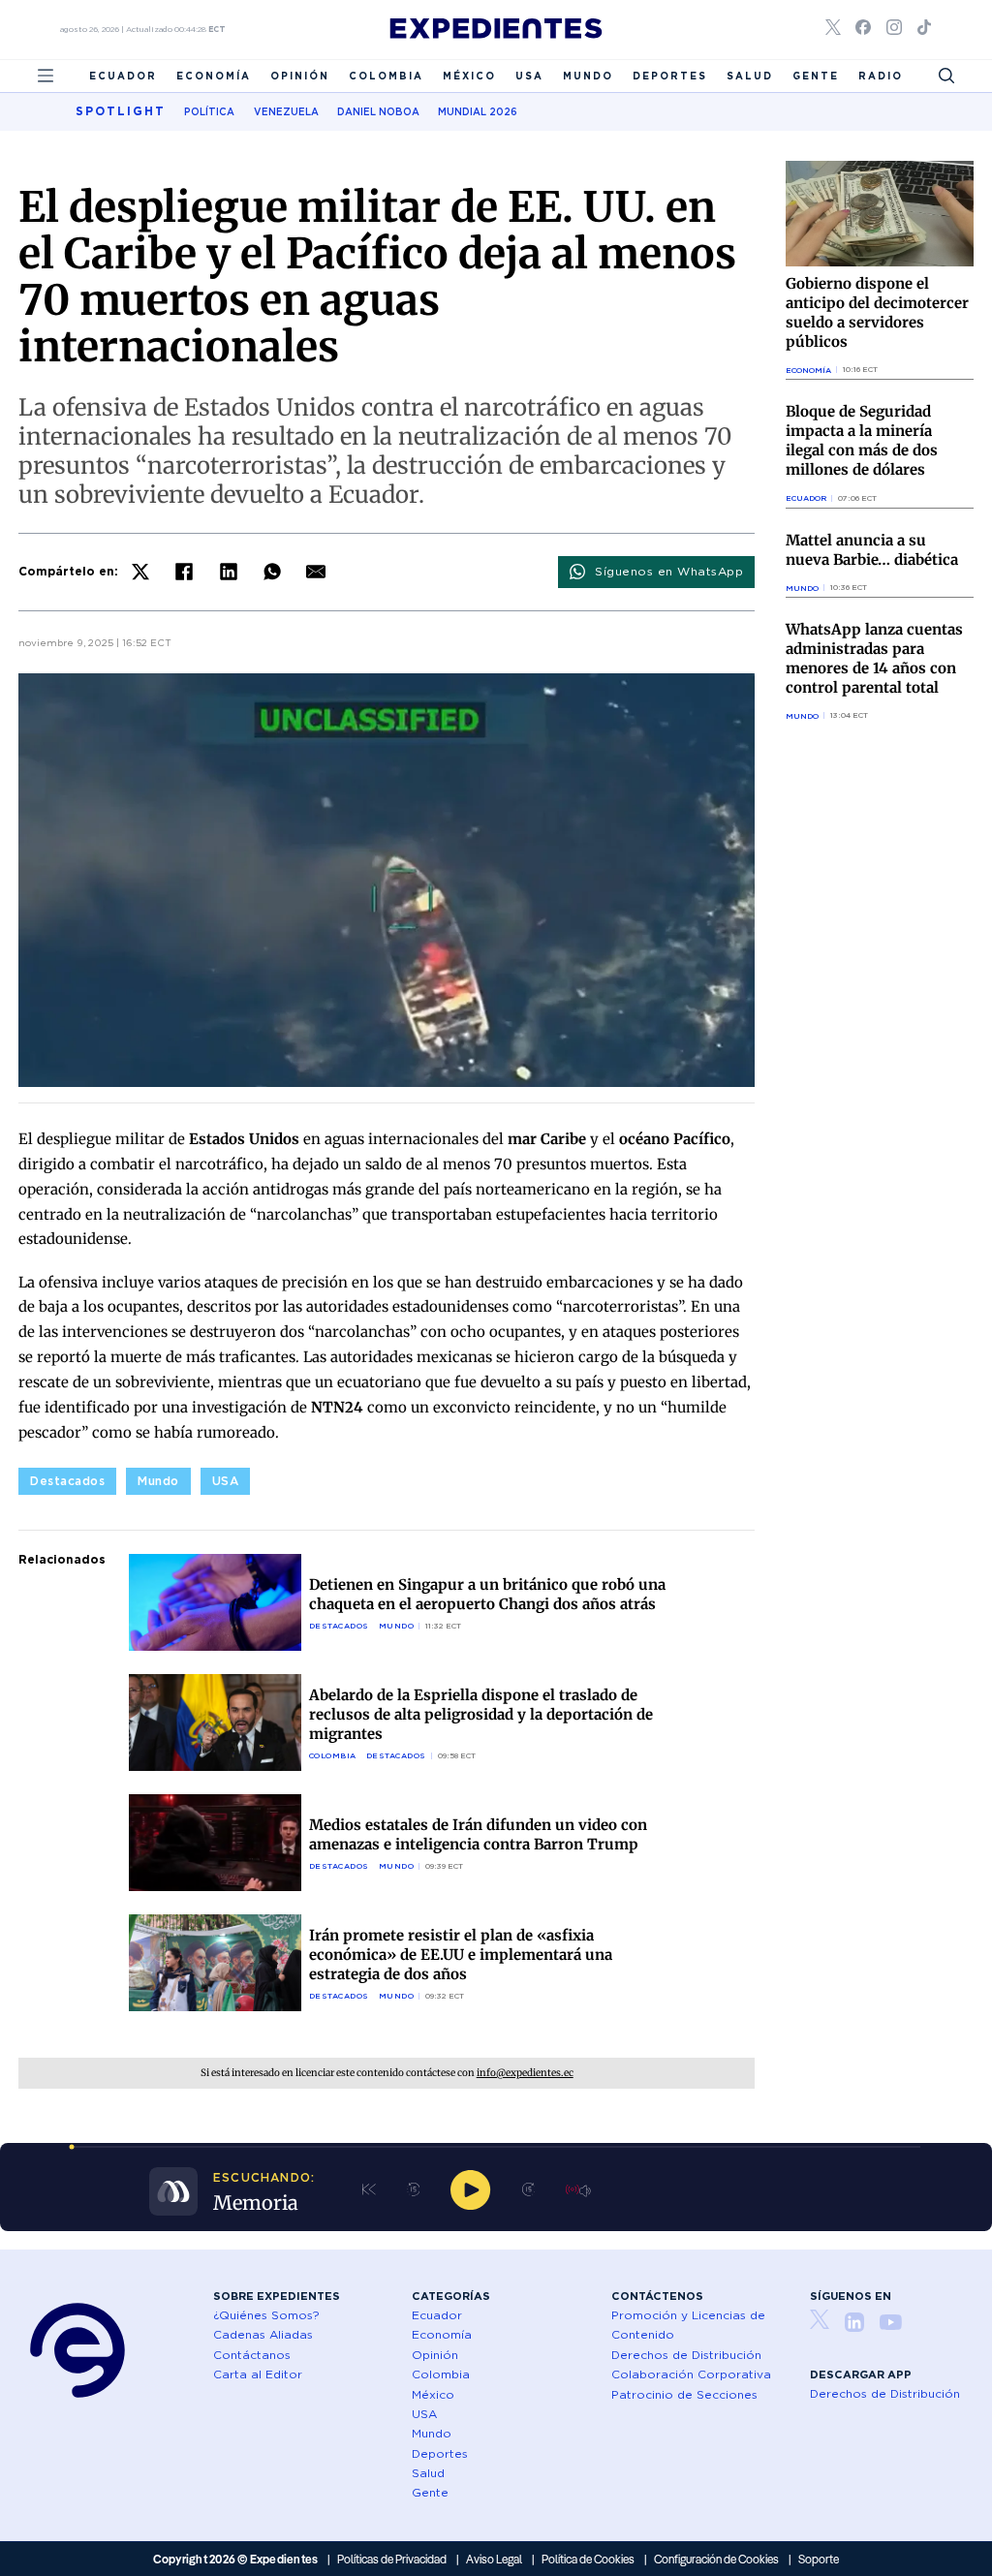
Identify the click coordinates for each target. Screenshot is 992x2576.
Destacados (67, 1481)
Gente (816, 76)
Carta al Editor (258, 2374)
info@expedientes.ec (525, 2073)
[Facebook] (184, 572)
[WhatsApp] (272, 572)
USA (529, 76)
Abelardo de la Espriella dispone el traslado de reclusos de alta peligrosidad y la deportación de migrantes (481, 1714)
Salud (750, 76)
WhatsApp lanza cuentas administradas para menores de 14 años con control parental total (874, 658)
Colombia (386, 76)
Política (209, 111)
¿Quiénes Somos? (266, 2315)
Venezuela (286, 111)
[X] (140, 572)
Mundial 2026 (478, 111)
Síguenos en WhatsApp (669, 571)
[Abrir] (46, 76)
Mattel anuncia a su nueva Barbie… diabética (872, 550)
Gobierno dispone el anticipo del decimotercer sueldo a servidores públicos (877, 312)
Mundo (588, 76)
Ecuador (123, 76)
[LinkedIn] (229, 572)
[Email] (316, 572)
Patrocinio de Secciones (684, 2394)
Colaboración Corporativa (691, 2374)
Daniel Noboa (378, 111)
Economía (214, 76)
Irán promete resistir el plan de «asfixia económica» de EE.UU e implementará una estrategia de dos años (461, 1955)
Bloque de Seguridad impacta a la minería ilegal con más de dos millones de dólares (862, 440)
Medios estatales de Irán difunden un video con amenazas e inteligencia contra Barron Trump (478, 1834)
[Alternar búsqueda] (946, 76)
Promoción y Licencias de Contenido (688, 2325)
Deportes (670, 76)
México (469, 76)
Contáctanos (252, 2355)
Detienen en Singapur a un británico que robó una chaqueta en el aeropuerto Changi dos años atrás (487, 1594)
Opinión (300, 76)
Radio (881, 76)
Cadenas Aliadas (263, 2334)
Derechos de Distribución (686, 2355)
